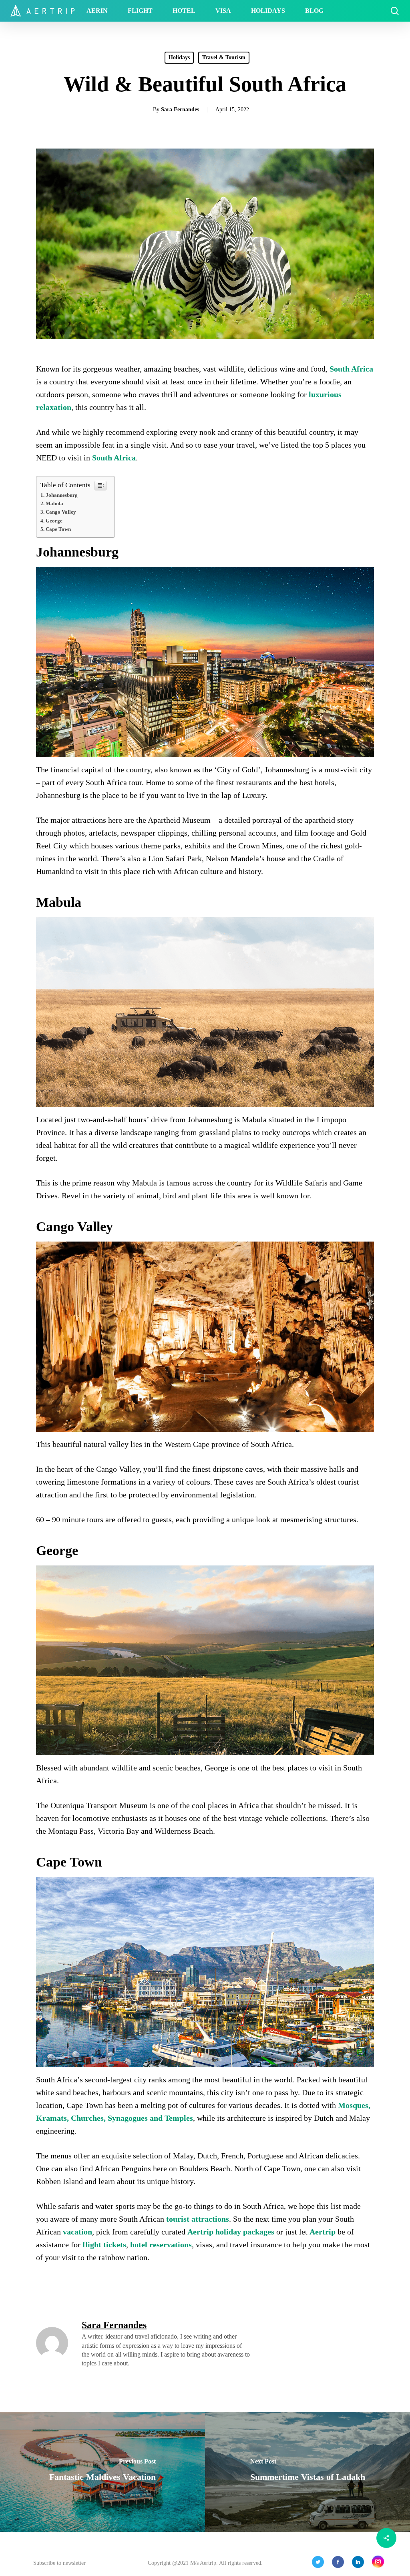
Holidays (179, 57)
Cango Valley (61, 512)
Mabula (54, 503)
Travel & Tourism (224, 57)
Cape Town (58, 529)
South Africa (351, 369)
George (54, 521)
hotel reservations (161, 2244)
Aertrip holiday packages (231, 2232)
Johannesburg (62, 495)
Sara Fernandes (180, 110)
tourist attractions (198, 2219)
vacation (77, 2232)
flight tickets (104, 2244)
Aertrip (323, 2232)
